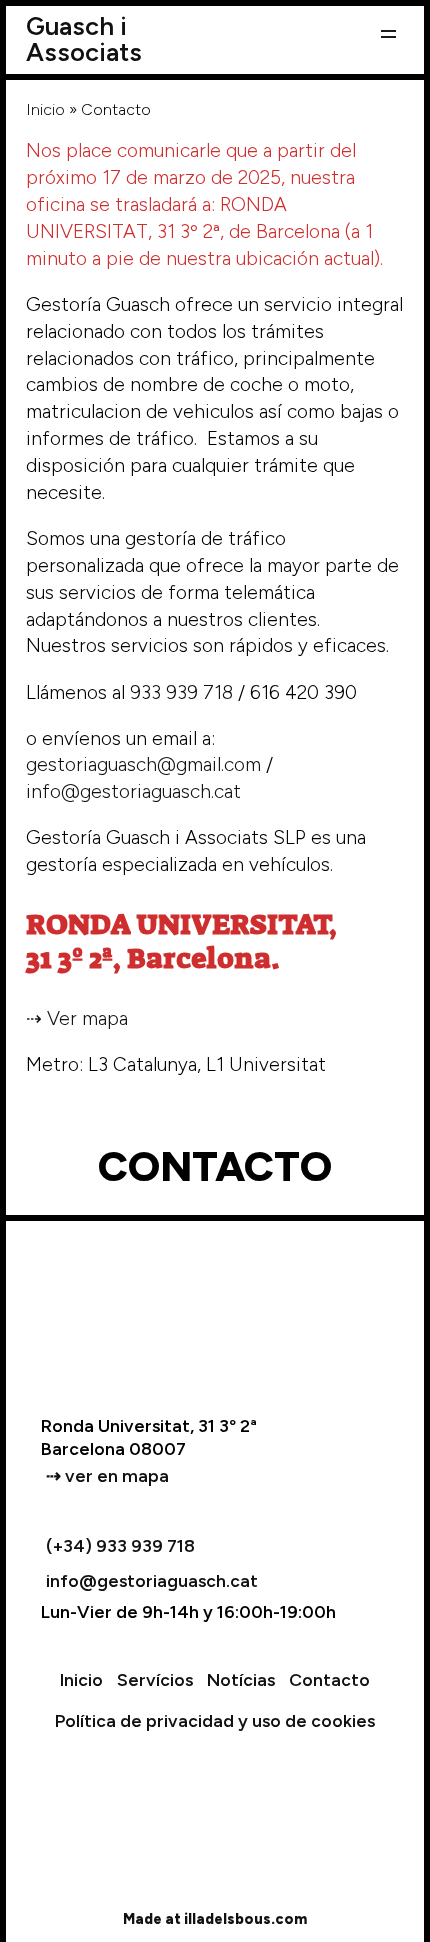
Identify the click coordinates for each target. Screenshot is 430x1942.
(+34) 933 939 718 (120, 1545)
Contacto (329, 1679)
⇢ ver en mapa (107, 1475)
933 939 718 (181, 692)
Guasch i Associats (84, 39)
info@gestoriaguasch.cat (133, 791)
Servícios (155, 1679)
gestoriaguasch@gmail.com (143, 764)
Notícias (241, 1679)
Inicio (45, 109)
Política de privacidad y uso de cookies (215, 1720)
